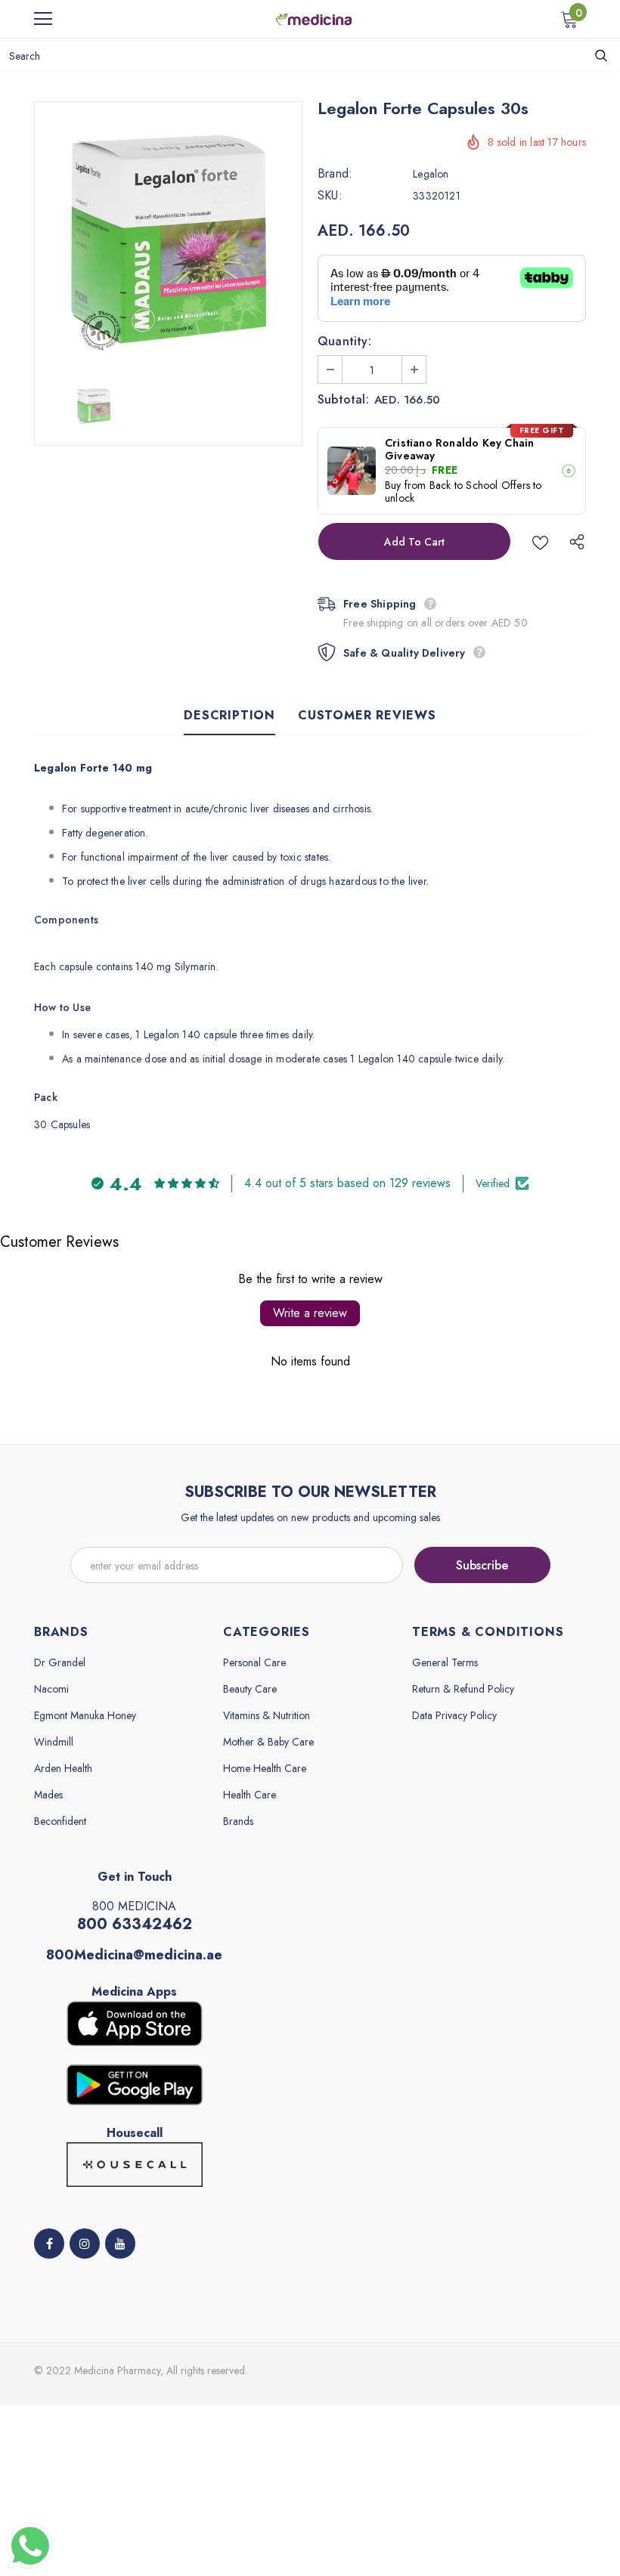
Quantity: (344, 342)
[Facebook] (49, 2244)
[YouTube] (120, 2244)
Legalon (431, 174)
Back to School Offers (480, 485)
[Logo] (314, 18)
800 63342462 (135, 1924)
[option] (168, 235)
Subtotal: (343, 400)
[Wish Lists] (540, 541)
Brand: (335, 174)
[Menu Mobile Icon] (43, 19)
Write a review (310, 1313)
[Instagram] (85, 2244)
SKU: (330, 196)
